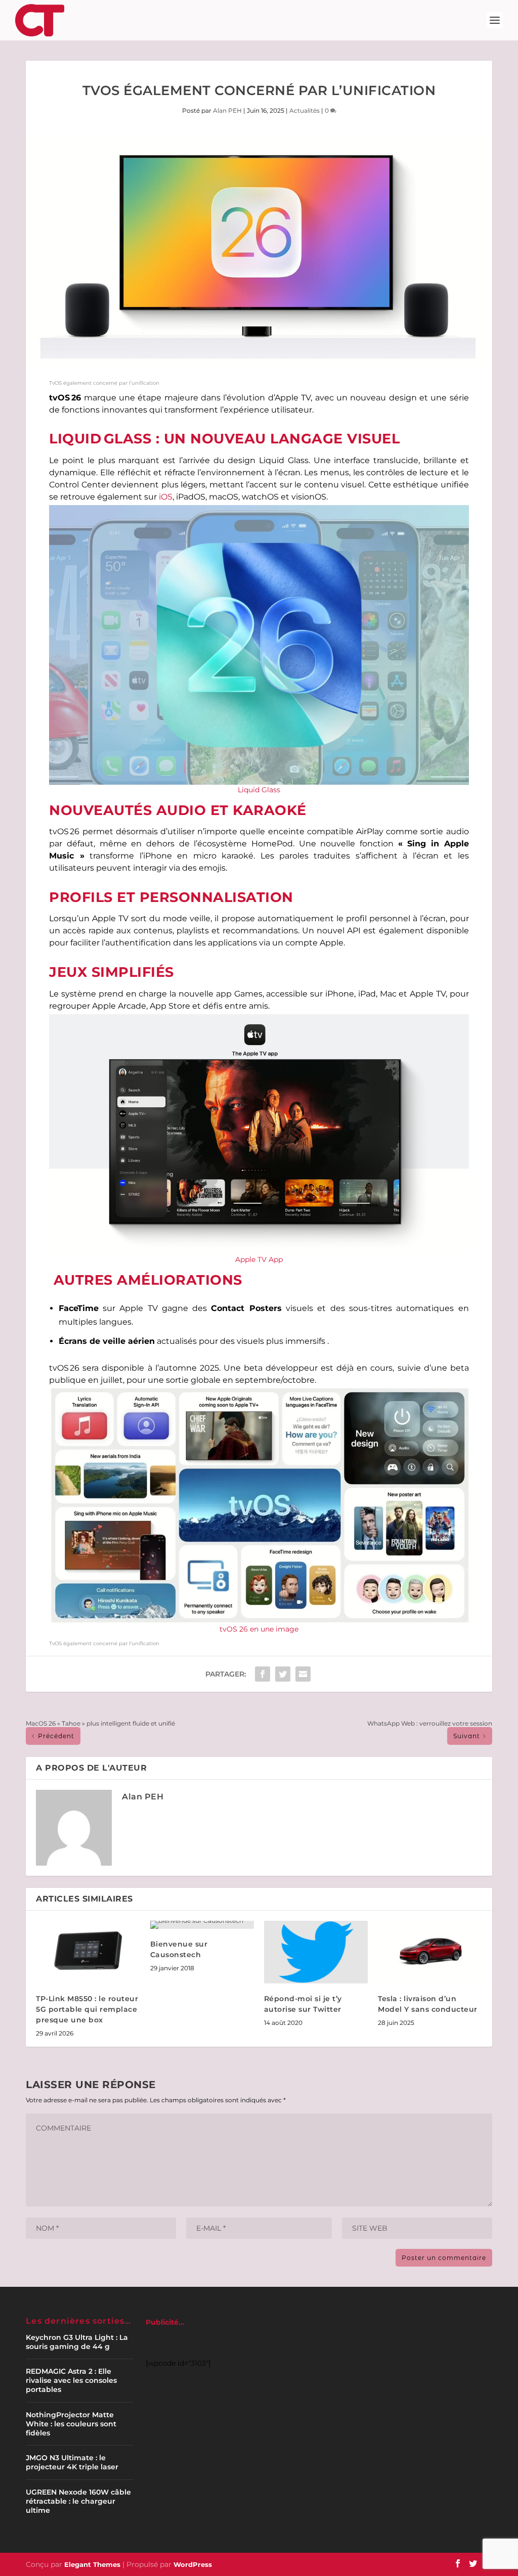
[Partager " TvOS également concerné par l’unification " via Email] (303, 1674)
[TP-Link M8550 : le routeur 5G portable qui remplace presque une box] (88, 1952)
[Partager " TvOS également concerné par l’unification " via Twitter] (283, 1674)
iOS (166, 497)
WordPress (193, 2564)
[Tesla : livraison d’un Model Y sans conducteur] (430, 1952)
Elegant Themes (92, 2564)
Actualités (305, 110)
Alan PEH (227, 110)
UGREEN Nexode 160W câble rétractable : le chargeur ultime (78, 2501)
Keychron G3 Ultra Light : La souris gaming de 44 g (77, 2342)
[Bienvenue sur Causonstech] (202, 1925)
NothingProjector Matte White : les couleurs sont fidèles (71, 2424)
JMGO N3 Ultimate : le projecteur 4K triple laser (72, 2462)
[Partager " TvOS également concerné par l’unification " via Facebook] (263, 1674)
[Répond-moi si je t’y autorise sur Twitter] (316, 1952)
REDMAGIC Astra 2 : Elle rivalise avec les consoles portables (71, 2380)
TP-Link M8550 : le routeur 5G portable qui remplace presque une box (87, 2009)
